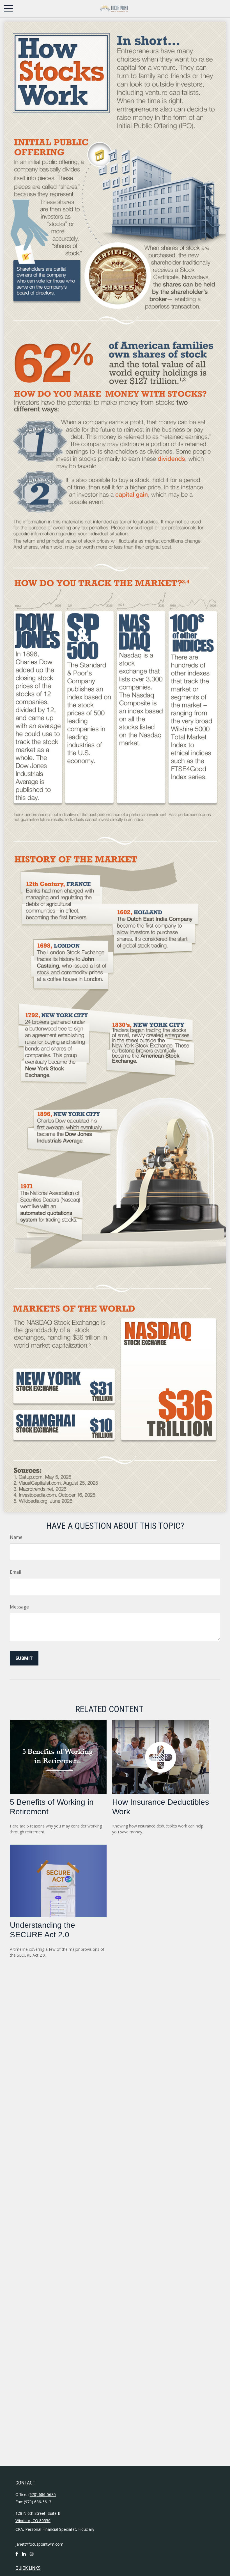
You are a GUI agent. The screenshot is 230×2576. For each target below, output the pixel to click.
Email (15, 1572)
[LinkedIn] (24, 2556)
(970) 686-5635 (42, 2494)
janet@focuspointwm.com (39, 2544)
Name (16, 1537)
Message (19, 1607)
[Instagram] (32, 2556)
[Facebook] (17, 2556)
